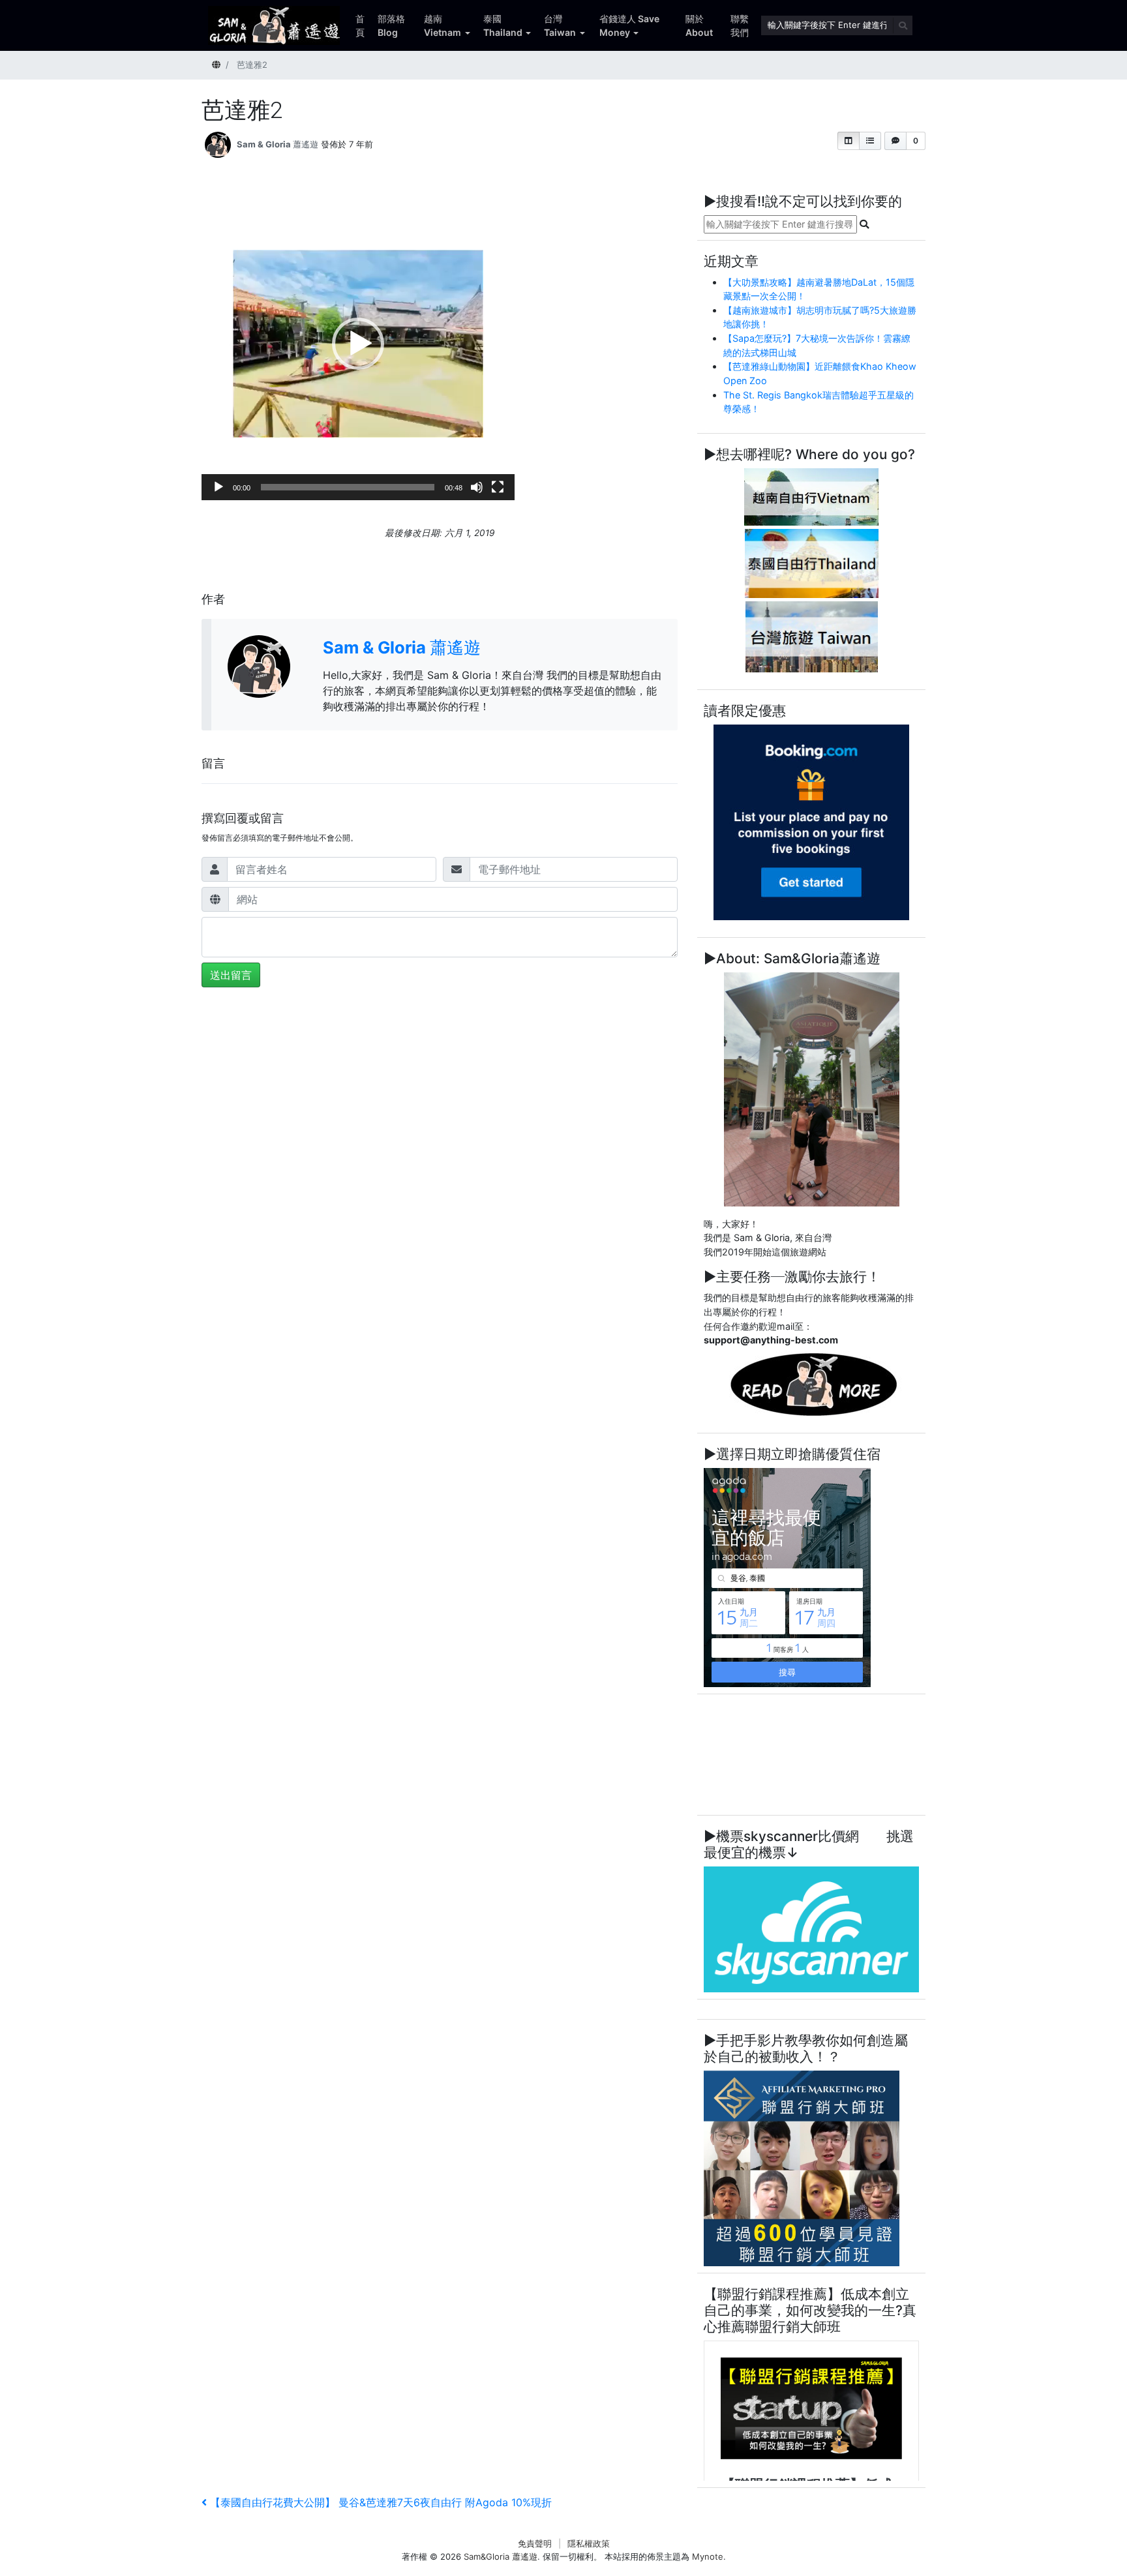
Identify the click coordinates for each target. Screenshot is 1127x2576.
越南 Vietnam (443, 25)
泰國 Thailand (503, 25)
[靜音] (477, 487)
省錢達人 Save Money (629, 25)
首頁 (360, 25)
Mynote (708, 2556)
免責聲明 (535, 2543)
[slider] (348, 487)
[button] (849, 141)
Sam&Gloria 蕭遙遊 (501, 2556)
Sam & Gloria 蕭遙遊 (278, 144)
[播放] (218, 487)
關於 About (699, 25)
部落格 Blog (391, 25)
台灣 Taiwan (560, 25)
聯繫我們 (740, 25)
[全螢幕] (498, 487)
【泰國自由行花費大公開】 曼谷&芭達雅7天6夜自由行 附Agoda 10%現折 (381, 2502)
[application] (358, 344)
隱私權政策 (589, 2543)
